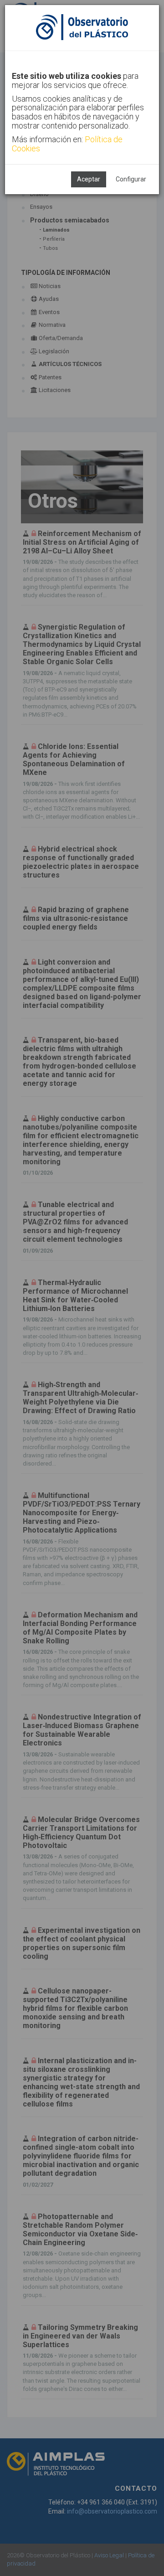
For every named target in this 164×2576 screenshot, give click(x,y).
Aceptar (89, 179)
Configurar (131, 179)
